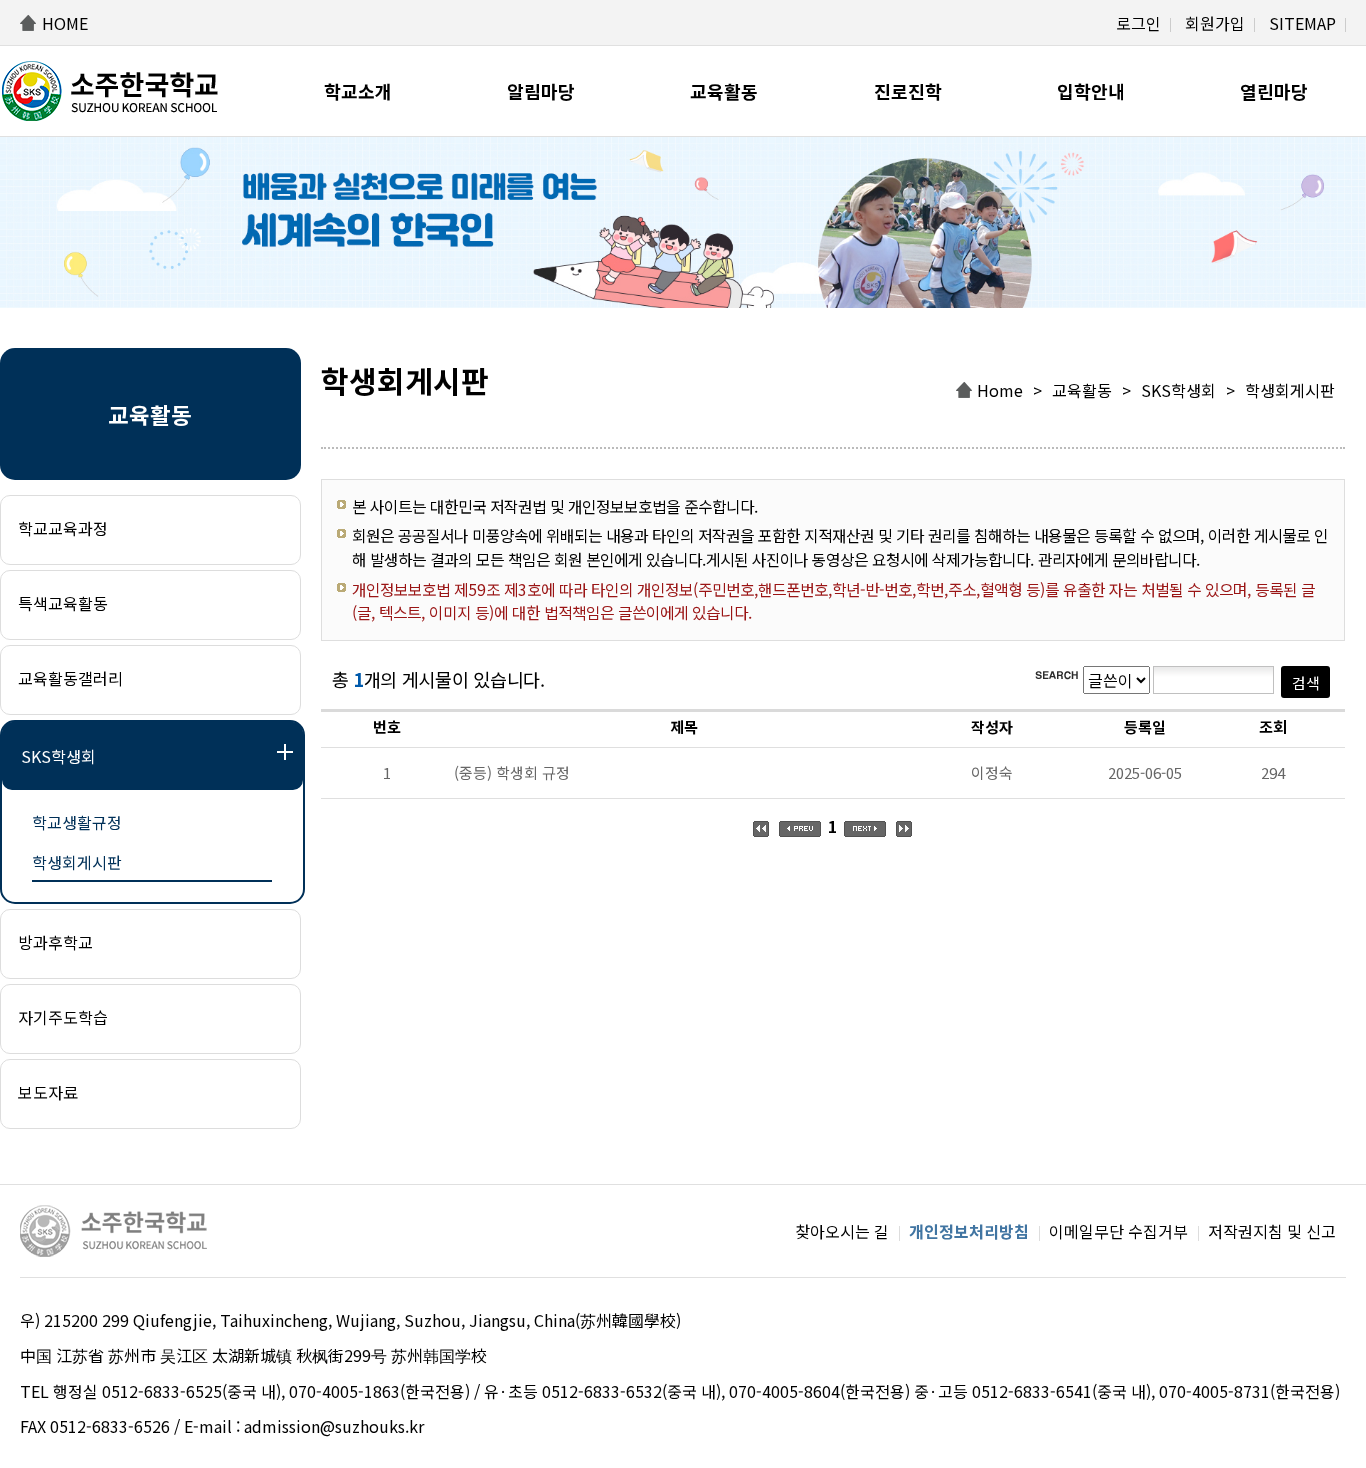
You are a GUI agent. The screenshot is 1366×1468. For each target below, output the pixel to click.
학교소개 (358, 91)
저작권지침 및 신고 (1272, 1231)
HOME (65, 23)
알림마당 (541, 91)
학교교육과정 (63, 528)
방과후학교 (55, 942)
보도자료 (48, 1092)
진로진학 (908, 91)
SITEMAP (1302, 23)
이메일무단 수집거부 (1118, 1231)
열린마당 (1274, 91)
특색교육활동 (63, 603)
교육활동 (724, 91)
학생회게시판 (77, 862)
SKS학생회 (58, 756)
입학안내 (1091, 91)
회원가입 (1215, 23)
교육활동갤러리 (70, 678)
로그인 (1138, 23)
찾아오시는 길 (842, 1231)
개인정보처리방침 (969, 1231)
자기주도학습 (63, 1017)
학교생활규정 (77, 822)
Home (1000, 390)
